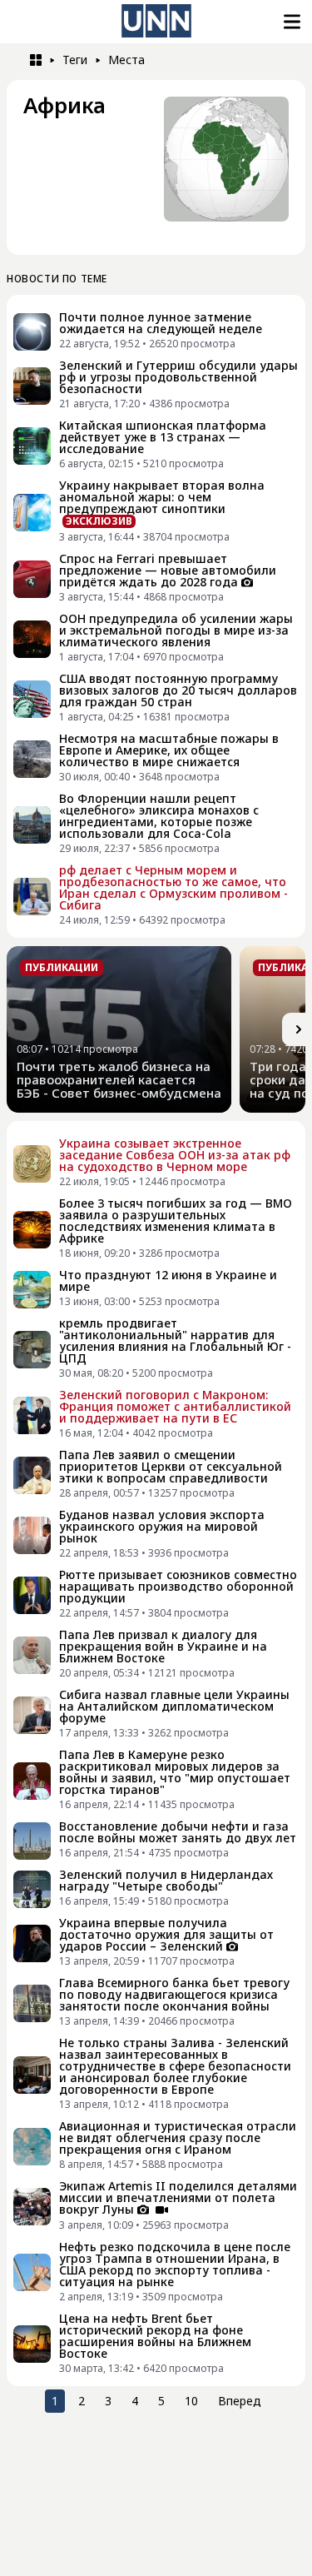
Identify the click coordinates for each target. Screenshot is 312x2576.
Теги (75, 60)
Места (126, 60)
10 (191, 2401)
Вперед (240, 2401)
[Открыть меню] (290, 22)
